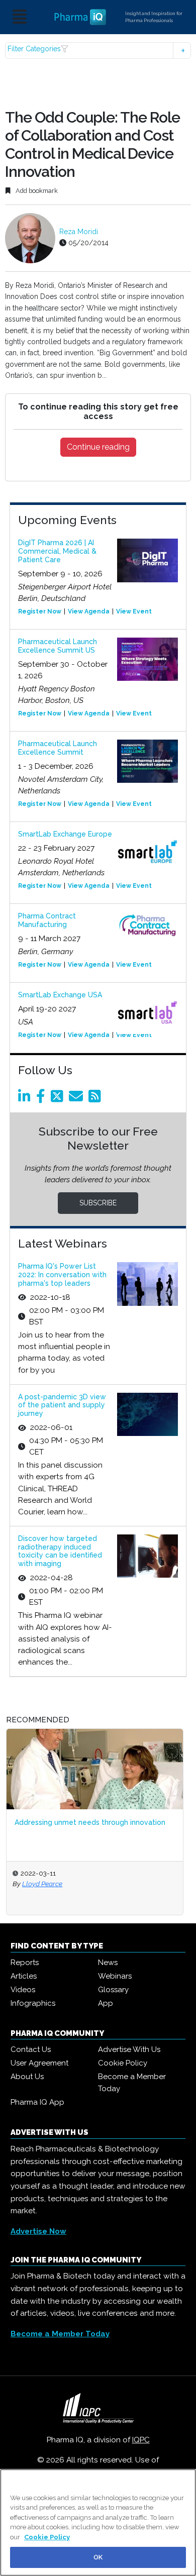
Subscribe (98, 1203)
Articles (24, 1976)
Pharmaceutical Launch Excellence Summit (58, 748)
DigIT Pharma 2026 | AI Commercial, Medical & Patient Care (57, 551)
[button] (98, 50)
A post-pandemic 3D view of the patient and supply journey (62, 1405)
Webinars (115, 1976)
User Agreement (39, 2063)
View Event (134, 611)
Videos (23, 1990)
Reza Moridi (79, 232)
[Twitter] (59, 1099)
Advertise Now (38, 2231)
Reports (25, 1963)
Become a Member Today (132, 2083)
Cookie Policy (123, 2063)
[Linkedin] (26, 1099)
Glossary (113, 1990)
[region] (98, 2522)
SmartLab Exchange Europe (65, 834)
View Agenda (89, 611)
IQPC (141, 2440)
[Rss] (96, 1099)
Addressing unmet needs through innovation (90, 1822)
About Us (27, 2077)
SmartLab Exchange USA (60, 995)
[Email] (78, 1099)
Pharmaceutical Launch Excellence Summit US (58, 646)
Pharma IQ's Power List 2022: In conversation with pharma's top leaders (62, 1275)
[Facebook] (42, 1099)
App (106, 2003)
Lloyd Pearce (42, 1884)
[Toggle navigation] (20, 17)
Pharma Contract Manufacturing (47, 920)
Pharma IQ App (37, 2102)
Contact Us (31, 2049)
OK (98, 2557)
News (108, 1963)
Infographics (33, 2003)
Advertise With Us (129, 2049)
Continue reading (98, 447)
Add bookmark (36, 191)
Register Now (40, 611)
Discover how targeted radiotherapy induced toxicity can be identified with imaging (60, 1551)
